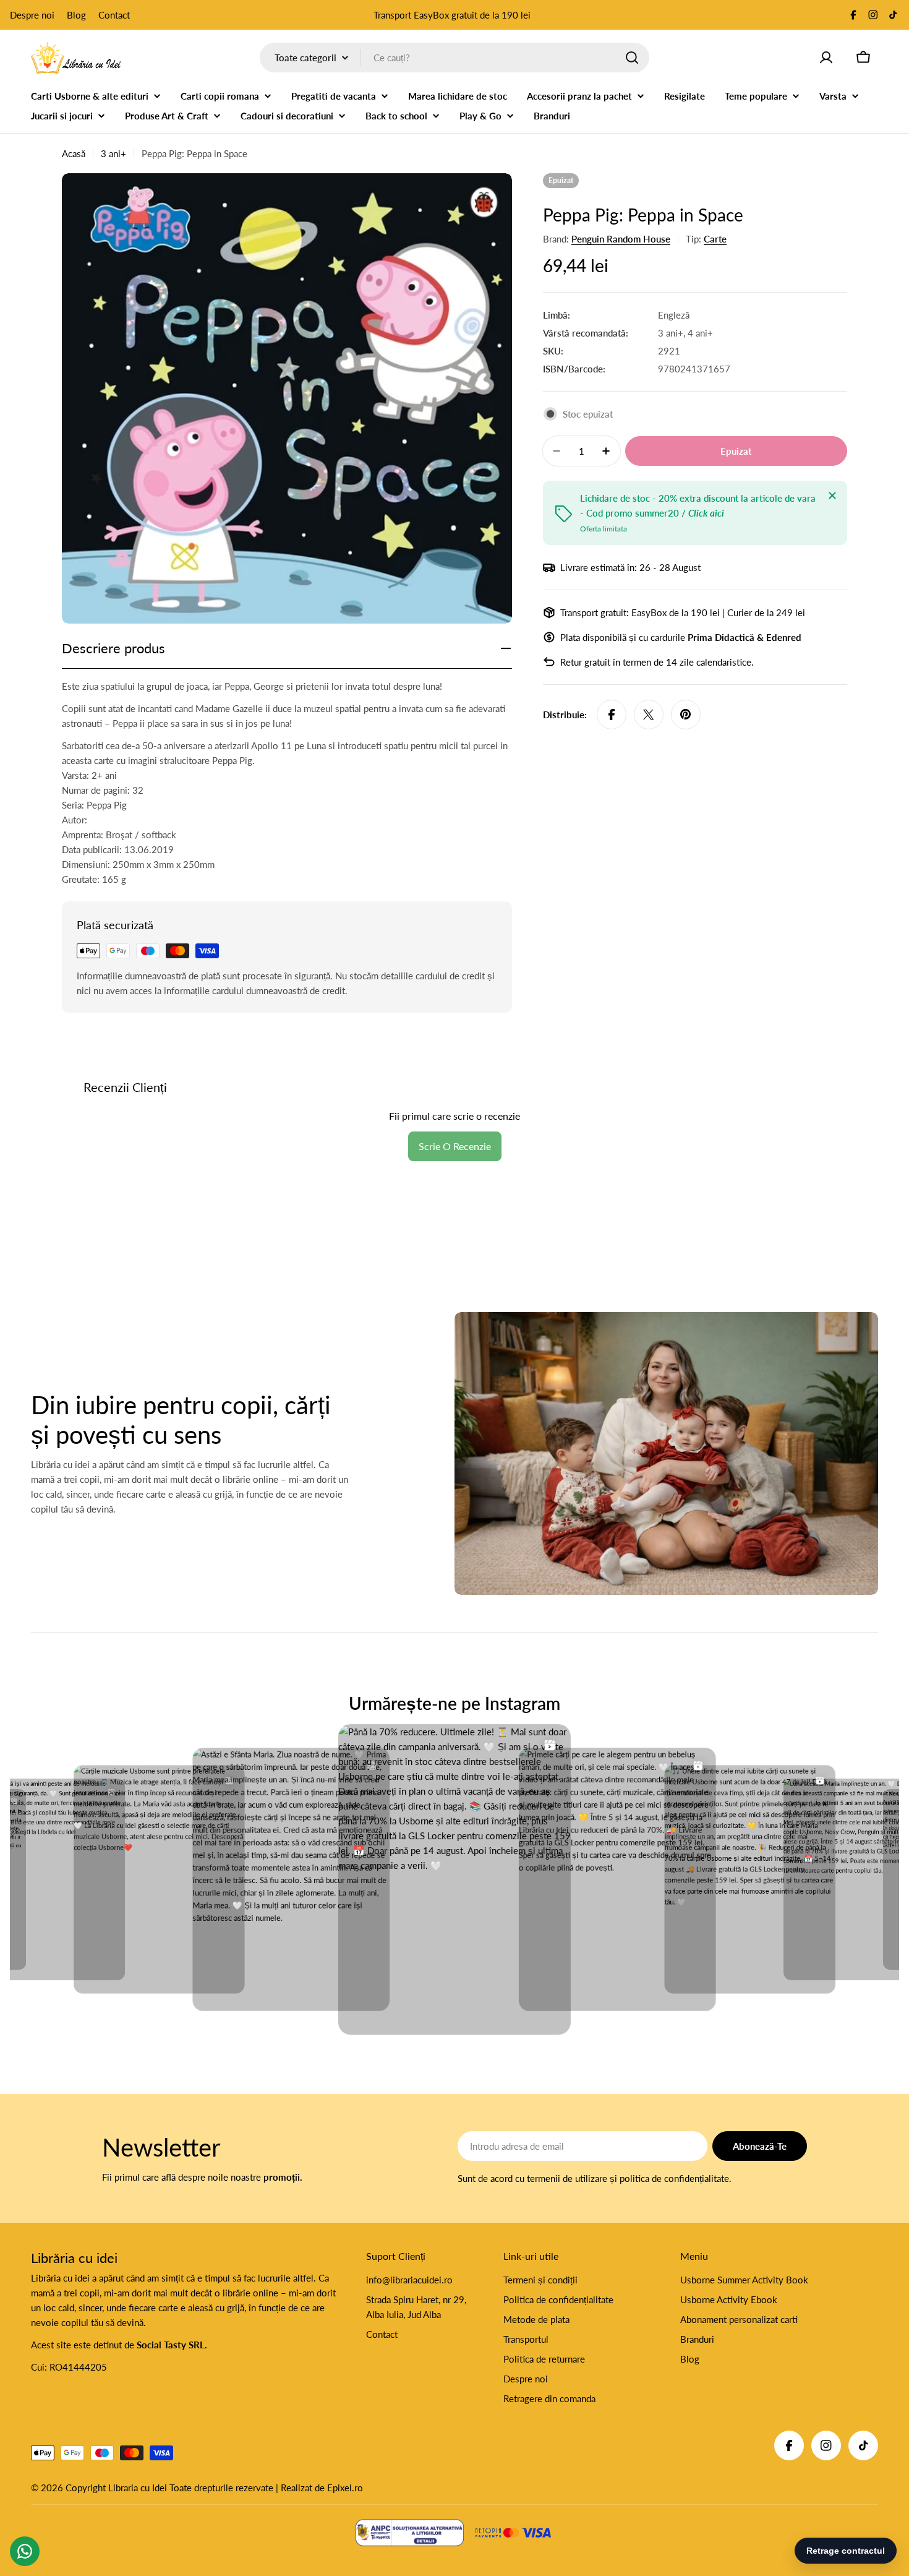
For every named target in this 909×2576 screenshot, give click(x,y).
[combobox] (454, 58)
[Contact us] (25, 2551)
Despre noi (32, 15)
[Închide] (832, 496)
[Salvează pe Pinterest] (686, 715)
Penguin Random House (621, 239)
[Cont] (826, 58)
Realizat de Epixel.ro (322, 2488)
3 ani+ (113, 153)
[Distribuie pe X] (649, 715)
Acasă (74, 153)
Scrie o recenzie (455, 1146)
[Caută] (632, 58)
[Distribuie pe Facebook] (612, 715)
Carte (715, 239)
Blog (76, 15)
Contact (114, 15)
